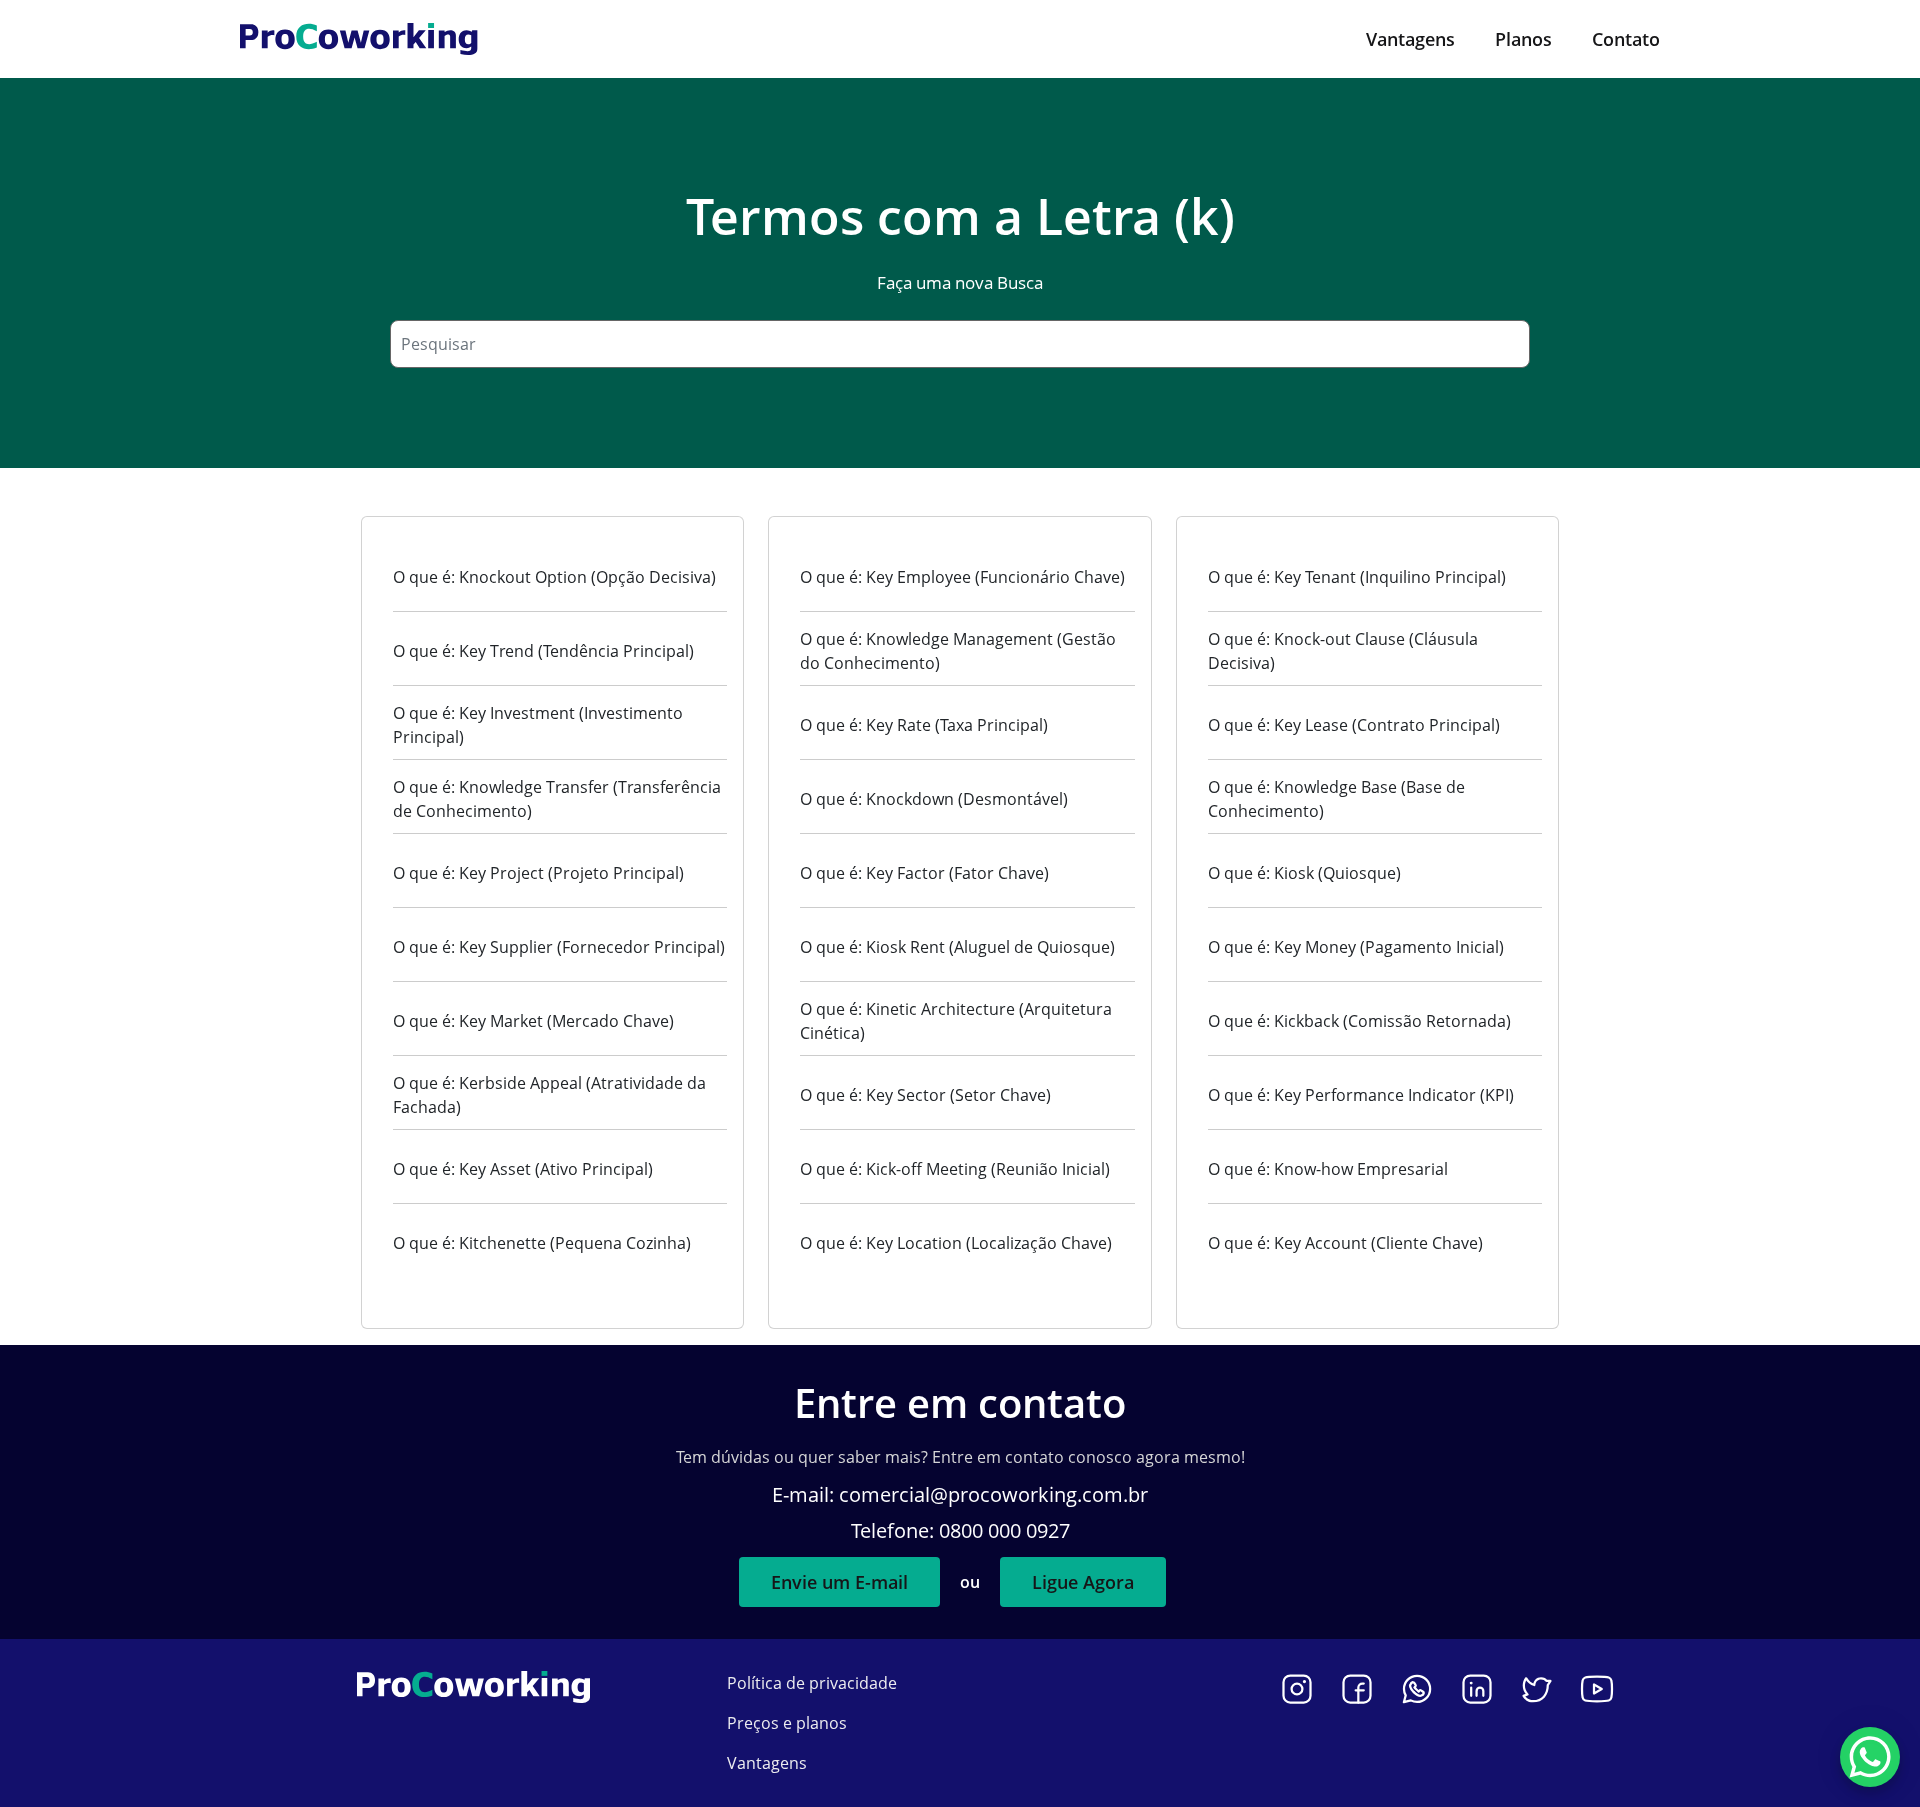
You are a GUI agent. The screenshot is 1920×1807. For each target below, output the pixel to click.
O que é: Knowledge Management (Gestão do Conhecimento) (958, 651)
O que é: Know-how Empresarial (1328, 1169)
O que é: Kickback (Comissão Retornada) (1359, 1021)
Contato (1626, 39)
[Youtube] (1597, 1689)
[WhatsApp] (1417, 1689)
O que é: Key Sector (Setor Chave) (925, 1095)
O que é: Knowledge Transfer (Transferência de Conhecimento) (557, 799)
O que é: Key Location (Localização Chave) (956, 1243)
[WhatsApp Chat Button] (1870, 1757)
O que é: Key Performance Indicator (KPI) (1361, 1095)
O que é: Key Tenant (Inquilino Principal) (1357, 577)
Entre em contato (960, 1402)
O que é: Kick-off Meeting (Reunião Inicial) (955, 1169)
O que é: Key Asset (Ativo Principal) (523, 1169)
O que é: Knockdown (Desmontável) (934, 799)
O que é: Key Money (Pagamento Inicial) (1356, 947)
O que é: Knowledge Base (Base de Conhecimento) (1336, 799)
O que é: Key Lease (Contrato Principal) (1354, 725)
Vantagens (1410, 39)
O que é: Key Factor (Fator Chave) (924, 873)
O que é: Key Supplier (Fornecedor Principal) (559, 947)
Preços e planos (787, 1723)
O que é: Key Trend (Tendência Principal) (543, 651)
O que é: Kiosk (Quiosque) (1304, 873)
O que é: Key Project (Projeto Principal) (538, 873)
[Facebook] (1357, 1689)
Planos (1523, 39)
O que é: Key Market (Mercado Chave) (533, 1021)
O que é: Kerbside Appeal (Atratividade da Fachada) (549, 1095)
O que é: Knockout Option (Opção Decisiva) (554, 577)
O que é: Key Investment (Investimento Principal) (538, 725)
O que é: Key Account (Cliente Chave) (1345, 1243)
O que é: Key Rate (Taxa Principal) (924, 725)
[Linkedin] (1477, 1689)
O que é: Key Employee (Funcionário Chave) (962, 577)
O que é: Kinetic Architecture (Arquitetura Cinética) (956, 1021)
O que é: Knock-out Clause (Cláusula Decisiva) (1343, 651)
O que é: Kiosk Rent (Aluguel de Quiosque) (957, 947)
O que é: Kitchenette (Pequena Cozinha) (542, 1243)
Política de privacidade (812, 1683)
